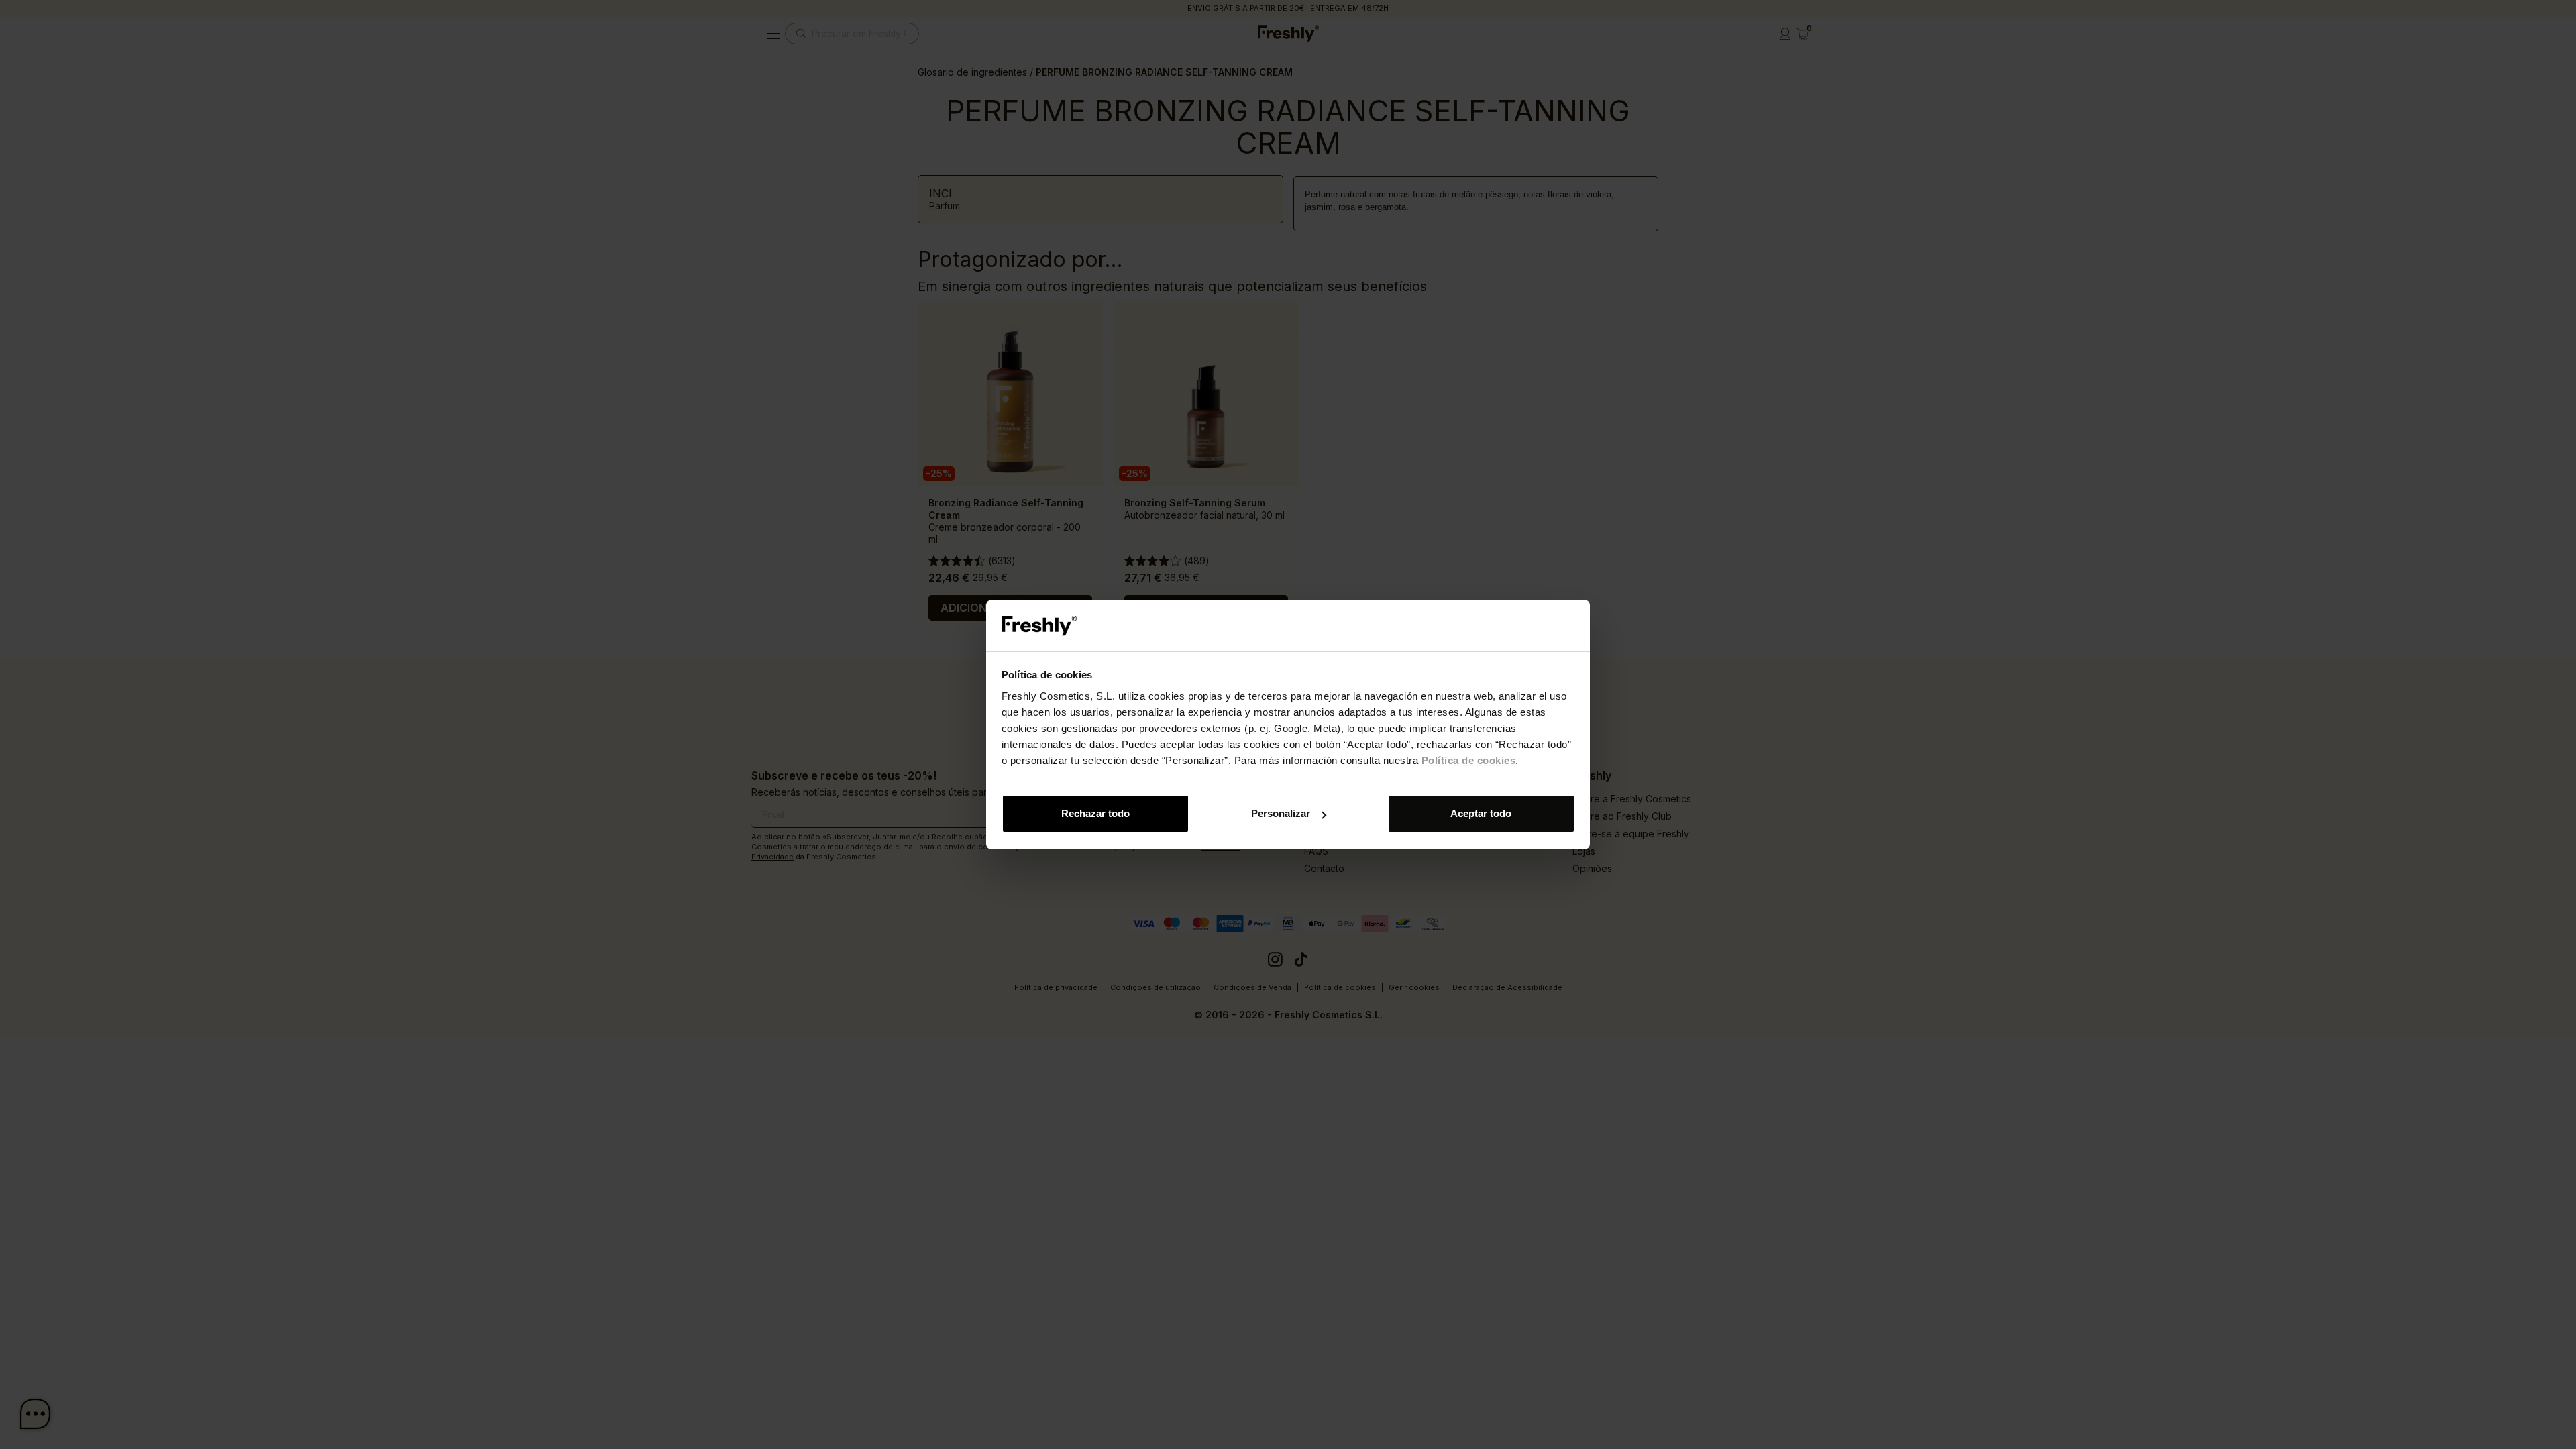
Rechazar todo (1095, 813)
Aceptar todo (1481, 813)
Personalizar (1281, 813)
